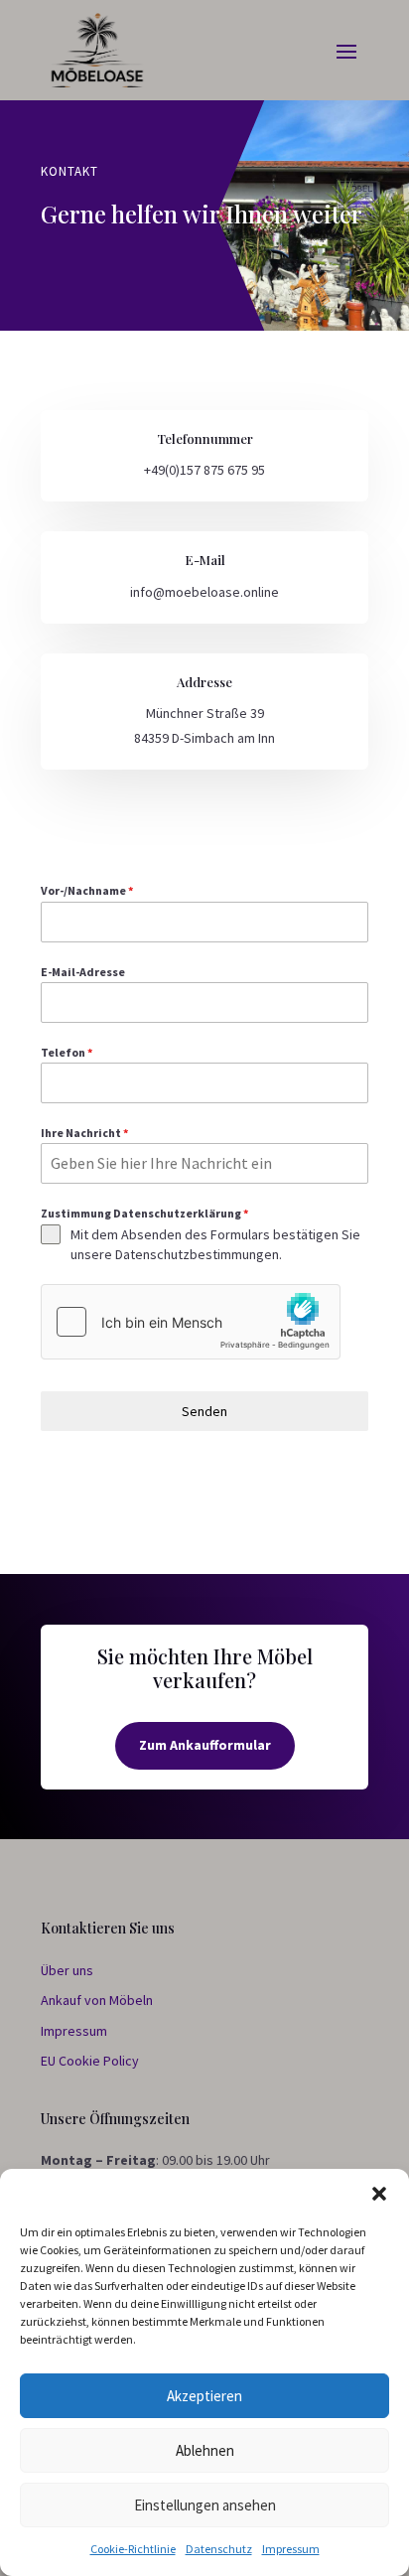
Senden (204, 1411)
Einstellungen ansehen (205, 2505)
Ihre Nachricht (84, 1133)
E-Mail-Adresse (83, 972)
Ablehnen (205, 2450)
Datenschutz (219, 2549)
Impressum (291, 2549)
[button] (379, 2194)
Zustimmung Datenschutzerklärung (144, 1213)
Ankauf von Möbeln (97, 2000)
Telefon (67, 1052)
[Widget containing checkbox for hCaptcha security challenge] (191, 1322)
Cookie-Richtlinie (133, 2549)
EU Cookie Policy (90, 2061)
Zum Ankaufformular (205, 1745)
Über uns (67, 1970)
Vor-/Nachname (87, 890)
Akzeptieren (204, 2396)
